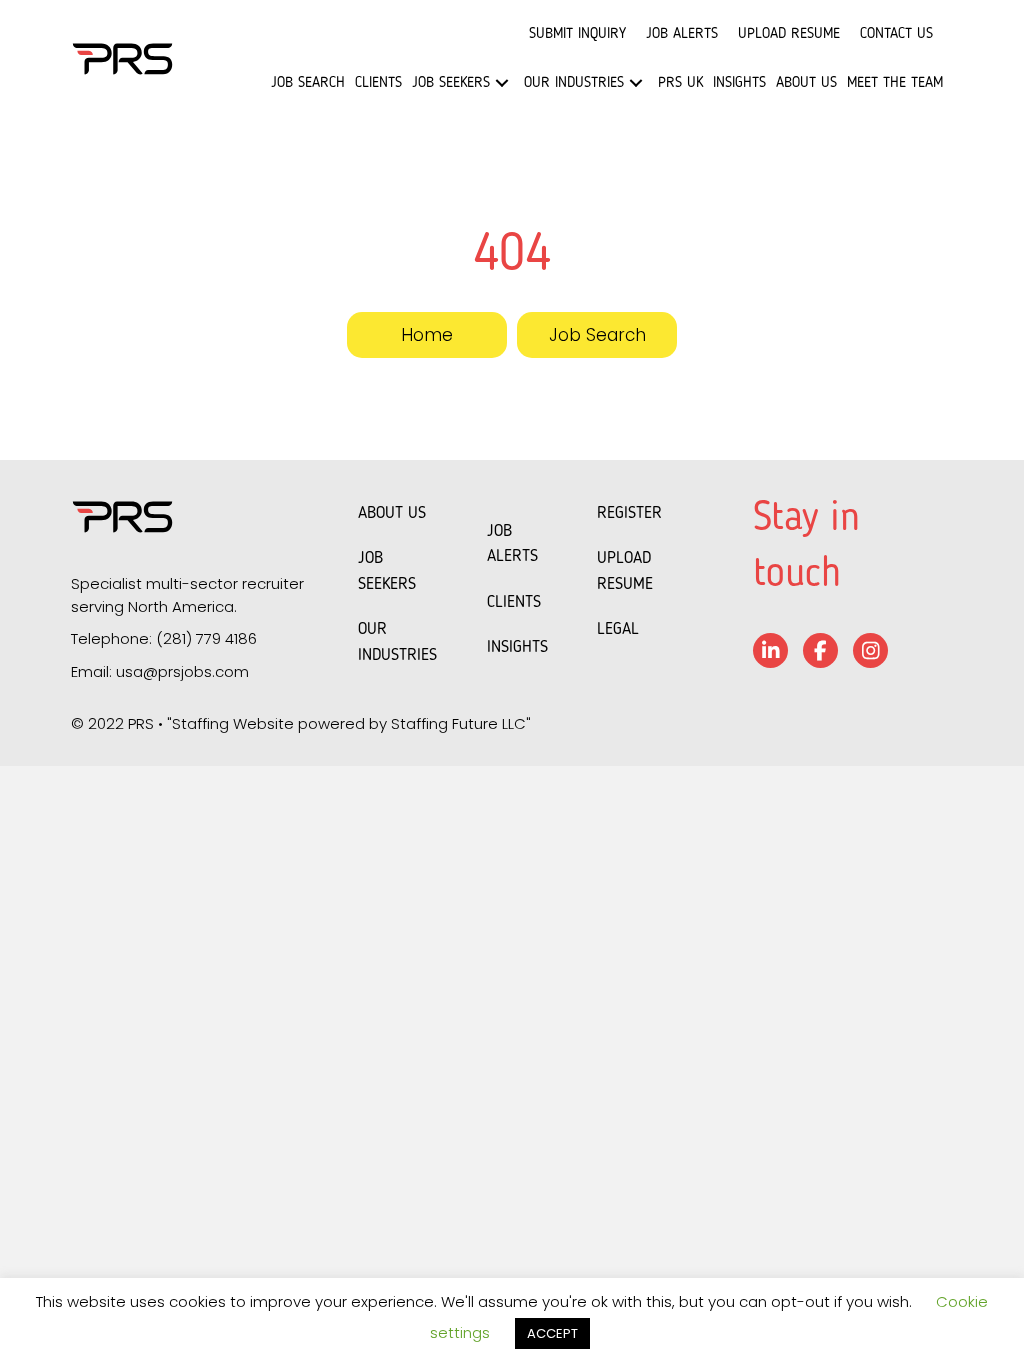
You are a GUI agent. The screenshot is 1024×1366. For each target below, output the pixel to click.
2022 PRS (121, 723)
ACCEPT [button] (552, 1333)
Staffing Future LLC (458, 723)
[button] (502, 82)
